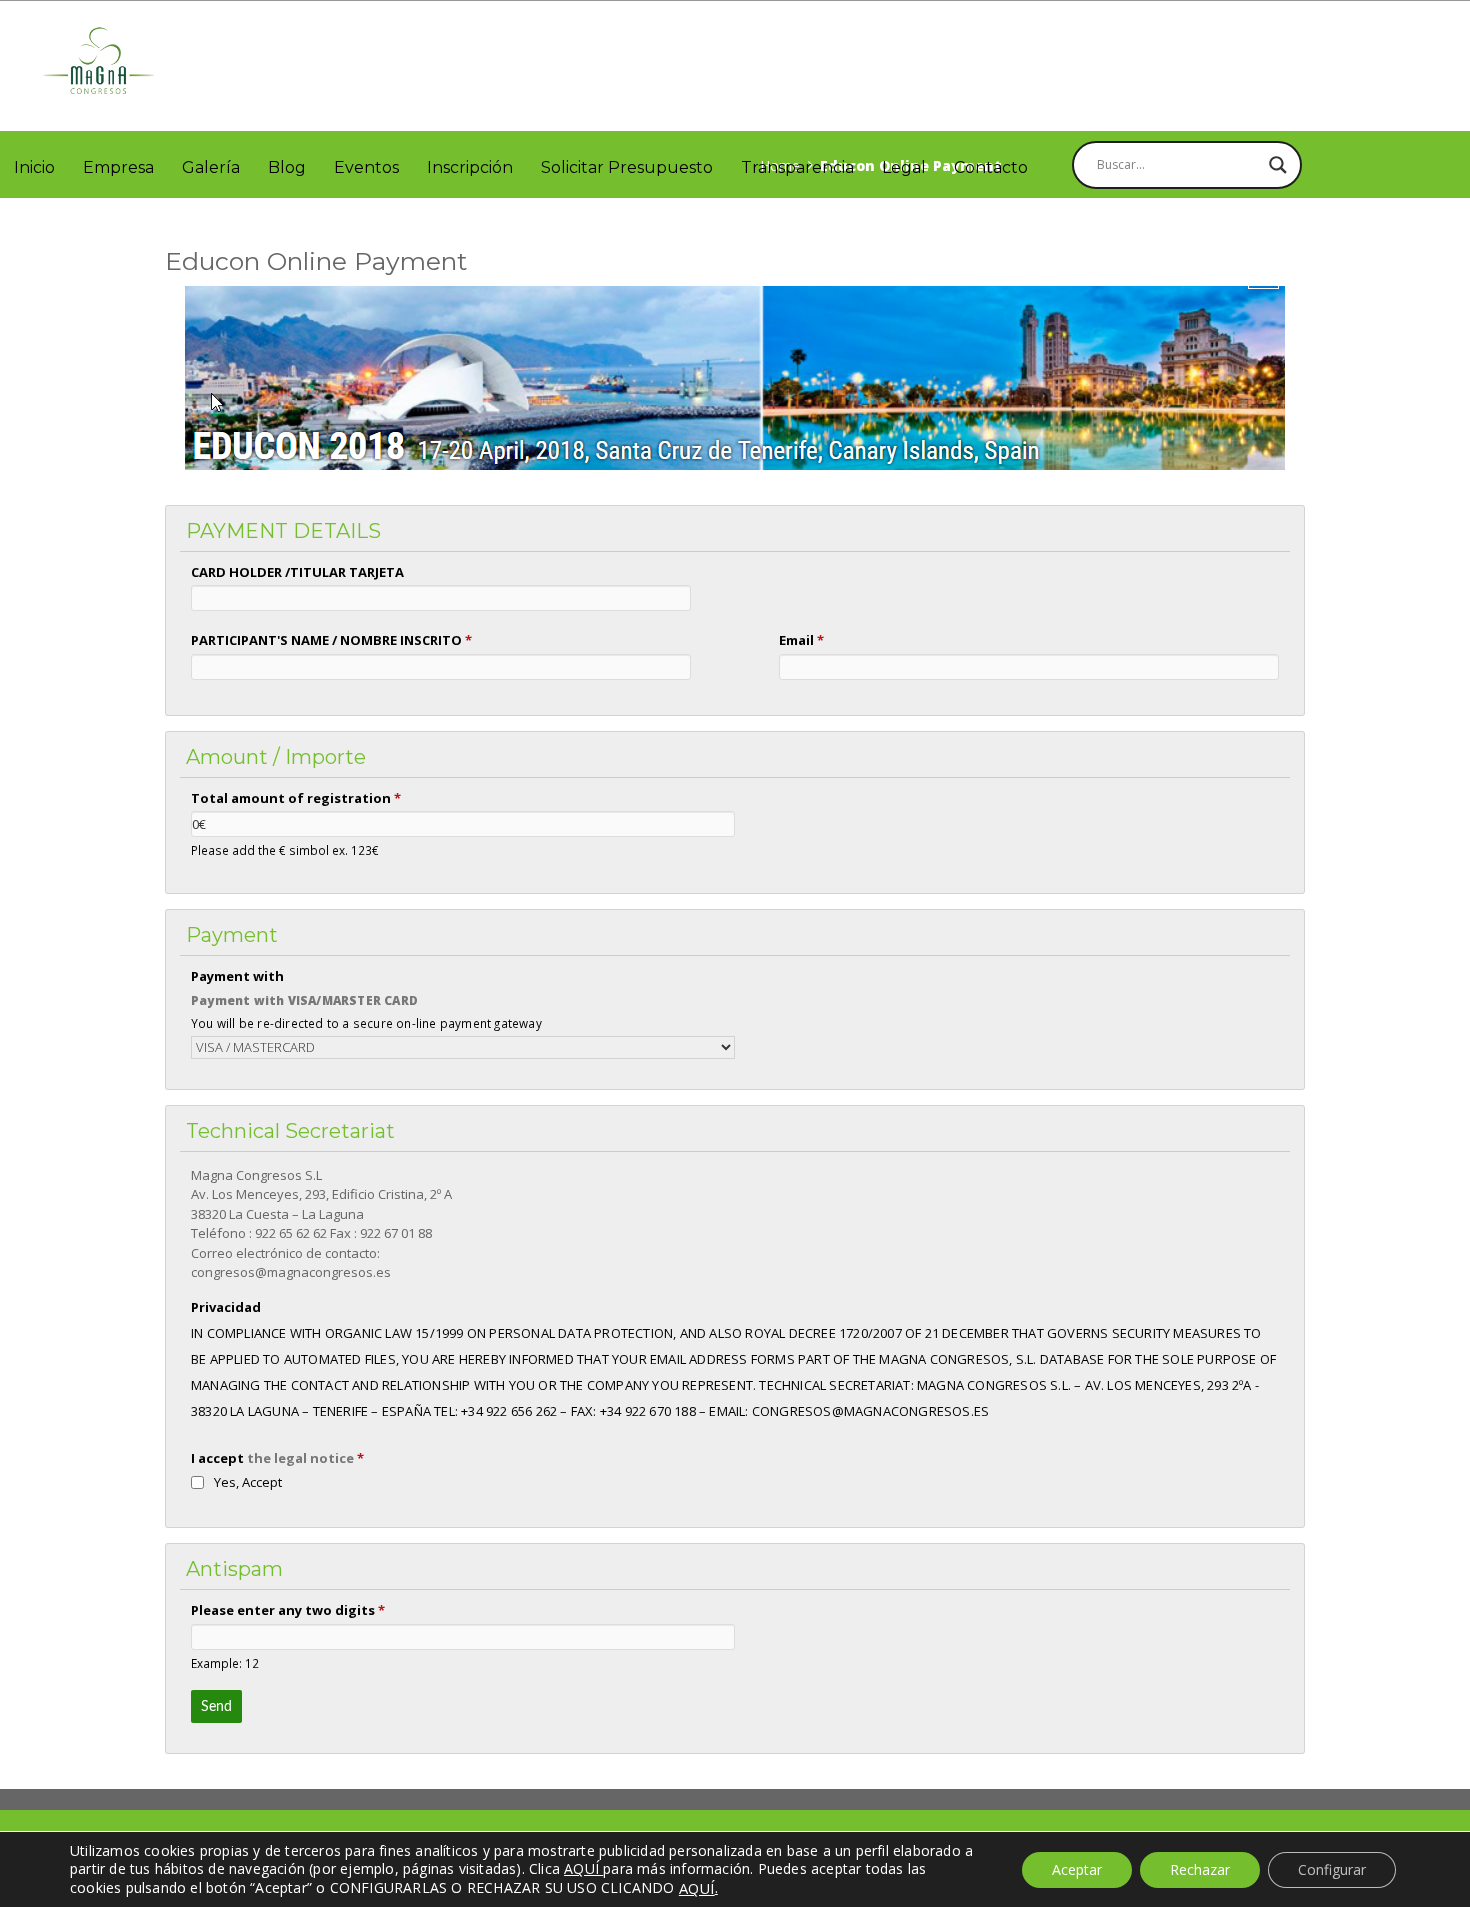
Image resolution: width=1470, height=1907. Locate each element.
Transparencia (797, 167)
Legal (904, 167)
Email (801, 640)
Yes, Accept (248, 1482)
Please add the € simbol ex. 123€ (285, 850)
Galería (211, 167)
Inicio (34, 167)
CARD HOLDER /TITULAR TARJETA (297, 572)
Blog (287, 167)
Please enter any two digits (288, 1610)
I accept (277, 1458)
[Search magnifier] (1278, 165)
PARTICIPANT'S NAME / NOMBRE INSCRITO (331, 640)
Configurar (1332, 1869)
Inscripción (470, 167)
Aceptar (1077, 1869)
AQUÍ (697, 1888)
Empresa (118, 167)
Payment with (237, 976)
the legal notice (300, 1458)
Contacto (991, 167)
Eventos (366, 167)
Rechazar (1200, 1869)
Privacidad (226, 1307)
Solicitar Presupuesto (627, 167)
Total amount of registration (296, 798)
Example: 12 (225, 1663)
